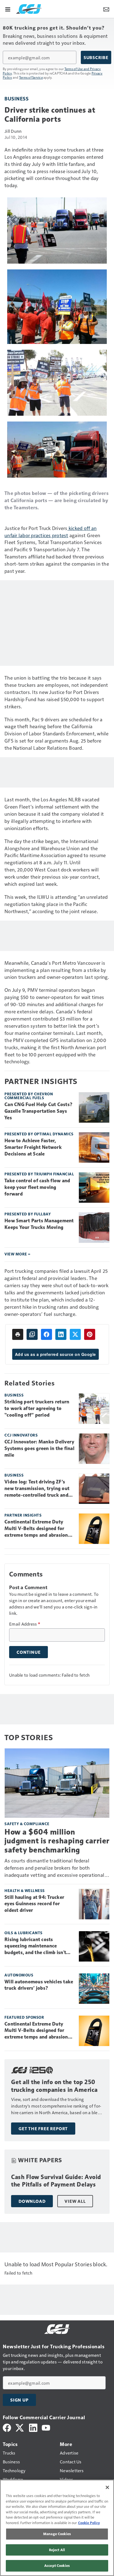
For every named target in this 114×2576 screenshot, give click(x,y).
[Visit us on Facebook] (7, 2427)
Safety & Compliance (27, 1824)
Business (16, 98)
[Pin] (90, 1334)
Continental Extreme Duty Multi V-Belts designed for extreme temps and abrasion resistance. (36, 1529)
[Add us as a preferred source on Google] (32, 1334)
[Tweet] (75, 1334)
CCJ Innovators (21, 1435)
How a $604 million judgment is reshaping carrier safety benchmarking (57, 1841)
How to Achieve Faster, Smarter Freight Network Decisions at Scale (33, 1147)
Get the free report (43, 2129)
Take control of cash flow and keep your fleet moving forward (37, 1187)
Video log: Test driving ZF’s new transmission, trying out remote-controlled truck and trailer (37, 1489)
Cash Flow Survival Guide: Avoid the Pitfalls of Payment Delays (56, 2181)
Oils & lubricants (24, 1933)
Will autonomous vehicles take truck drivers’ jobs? (39, 1985)
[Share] (46, 1334)
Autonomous (19, 1975)
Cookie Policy (89, 2523)
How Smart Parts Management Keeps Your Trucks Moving (39, 1224)
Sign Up (19, 2400)
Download (32, 2201)
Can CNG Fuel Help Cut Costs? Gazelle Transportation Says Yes (38, 1111)
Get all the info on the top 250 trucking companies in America (54, 2086)
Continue (28, 1652)
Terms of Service (31, 77)
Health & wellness (25, 1890)
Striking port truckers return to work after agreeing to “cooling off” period (37, 1408)
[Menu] (8, 9)
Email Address (25, 1624)
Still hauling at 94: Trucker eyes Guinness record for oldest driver (34, 1904)
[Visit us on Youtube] (46, 2427)
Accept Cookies (57, 2566)
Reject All (57, 2550)
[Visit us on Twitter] (20, 2427)
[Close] (107, 2487)
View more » (17, 1254)
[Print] (18, 1334)
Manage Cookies (57, 2534)
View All (75, 2201)
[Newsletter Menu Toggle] (106, 9)
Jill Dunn (13, 131)
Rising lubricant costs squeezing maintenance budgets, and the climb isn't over (35, 1946)
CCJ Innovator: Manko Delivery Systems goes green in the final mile (39, 1448)
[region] (57, 2528)
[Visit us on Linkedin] (33, 2427)
